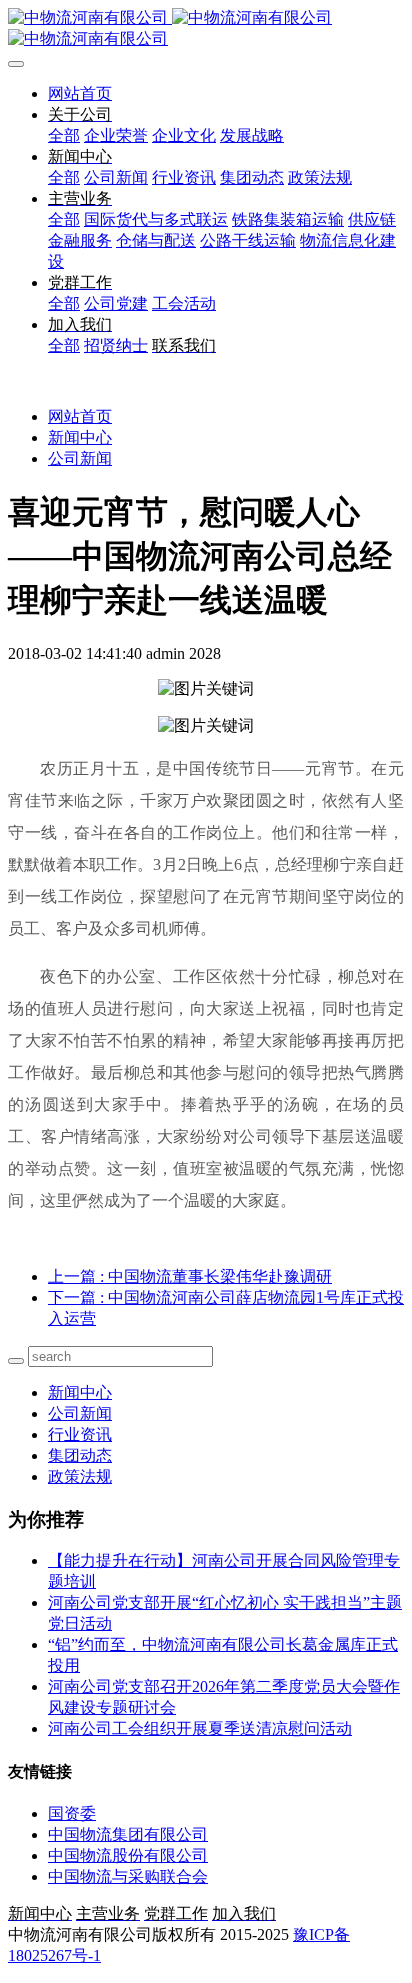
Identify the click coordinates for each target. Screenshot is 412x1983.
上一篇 (190, 1276)
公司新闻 (80, 458)
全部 (64, 135)
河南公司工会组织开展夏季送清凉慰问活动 (200, 1728)
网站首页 (80, 93)
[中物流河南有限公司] (206, 29)
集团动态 (80, 1455)
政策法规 (80, 1476)
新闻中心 (80, 437)
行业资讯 (80, 1434)
